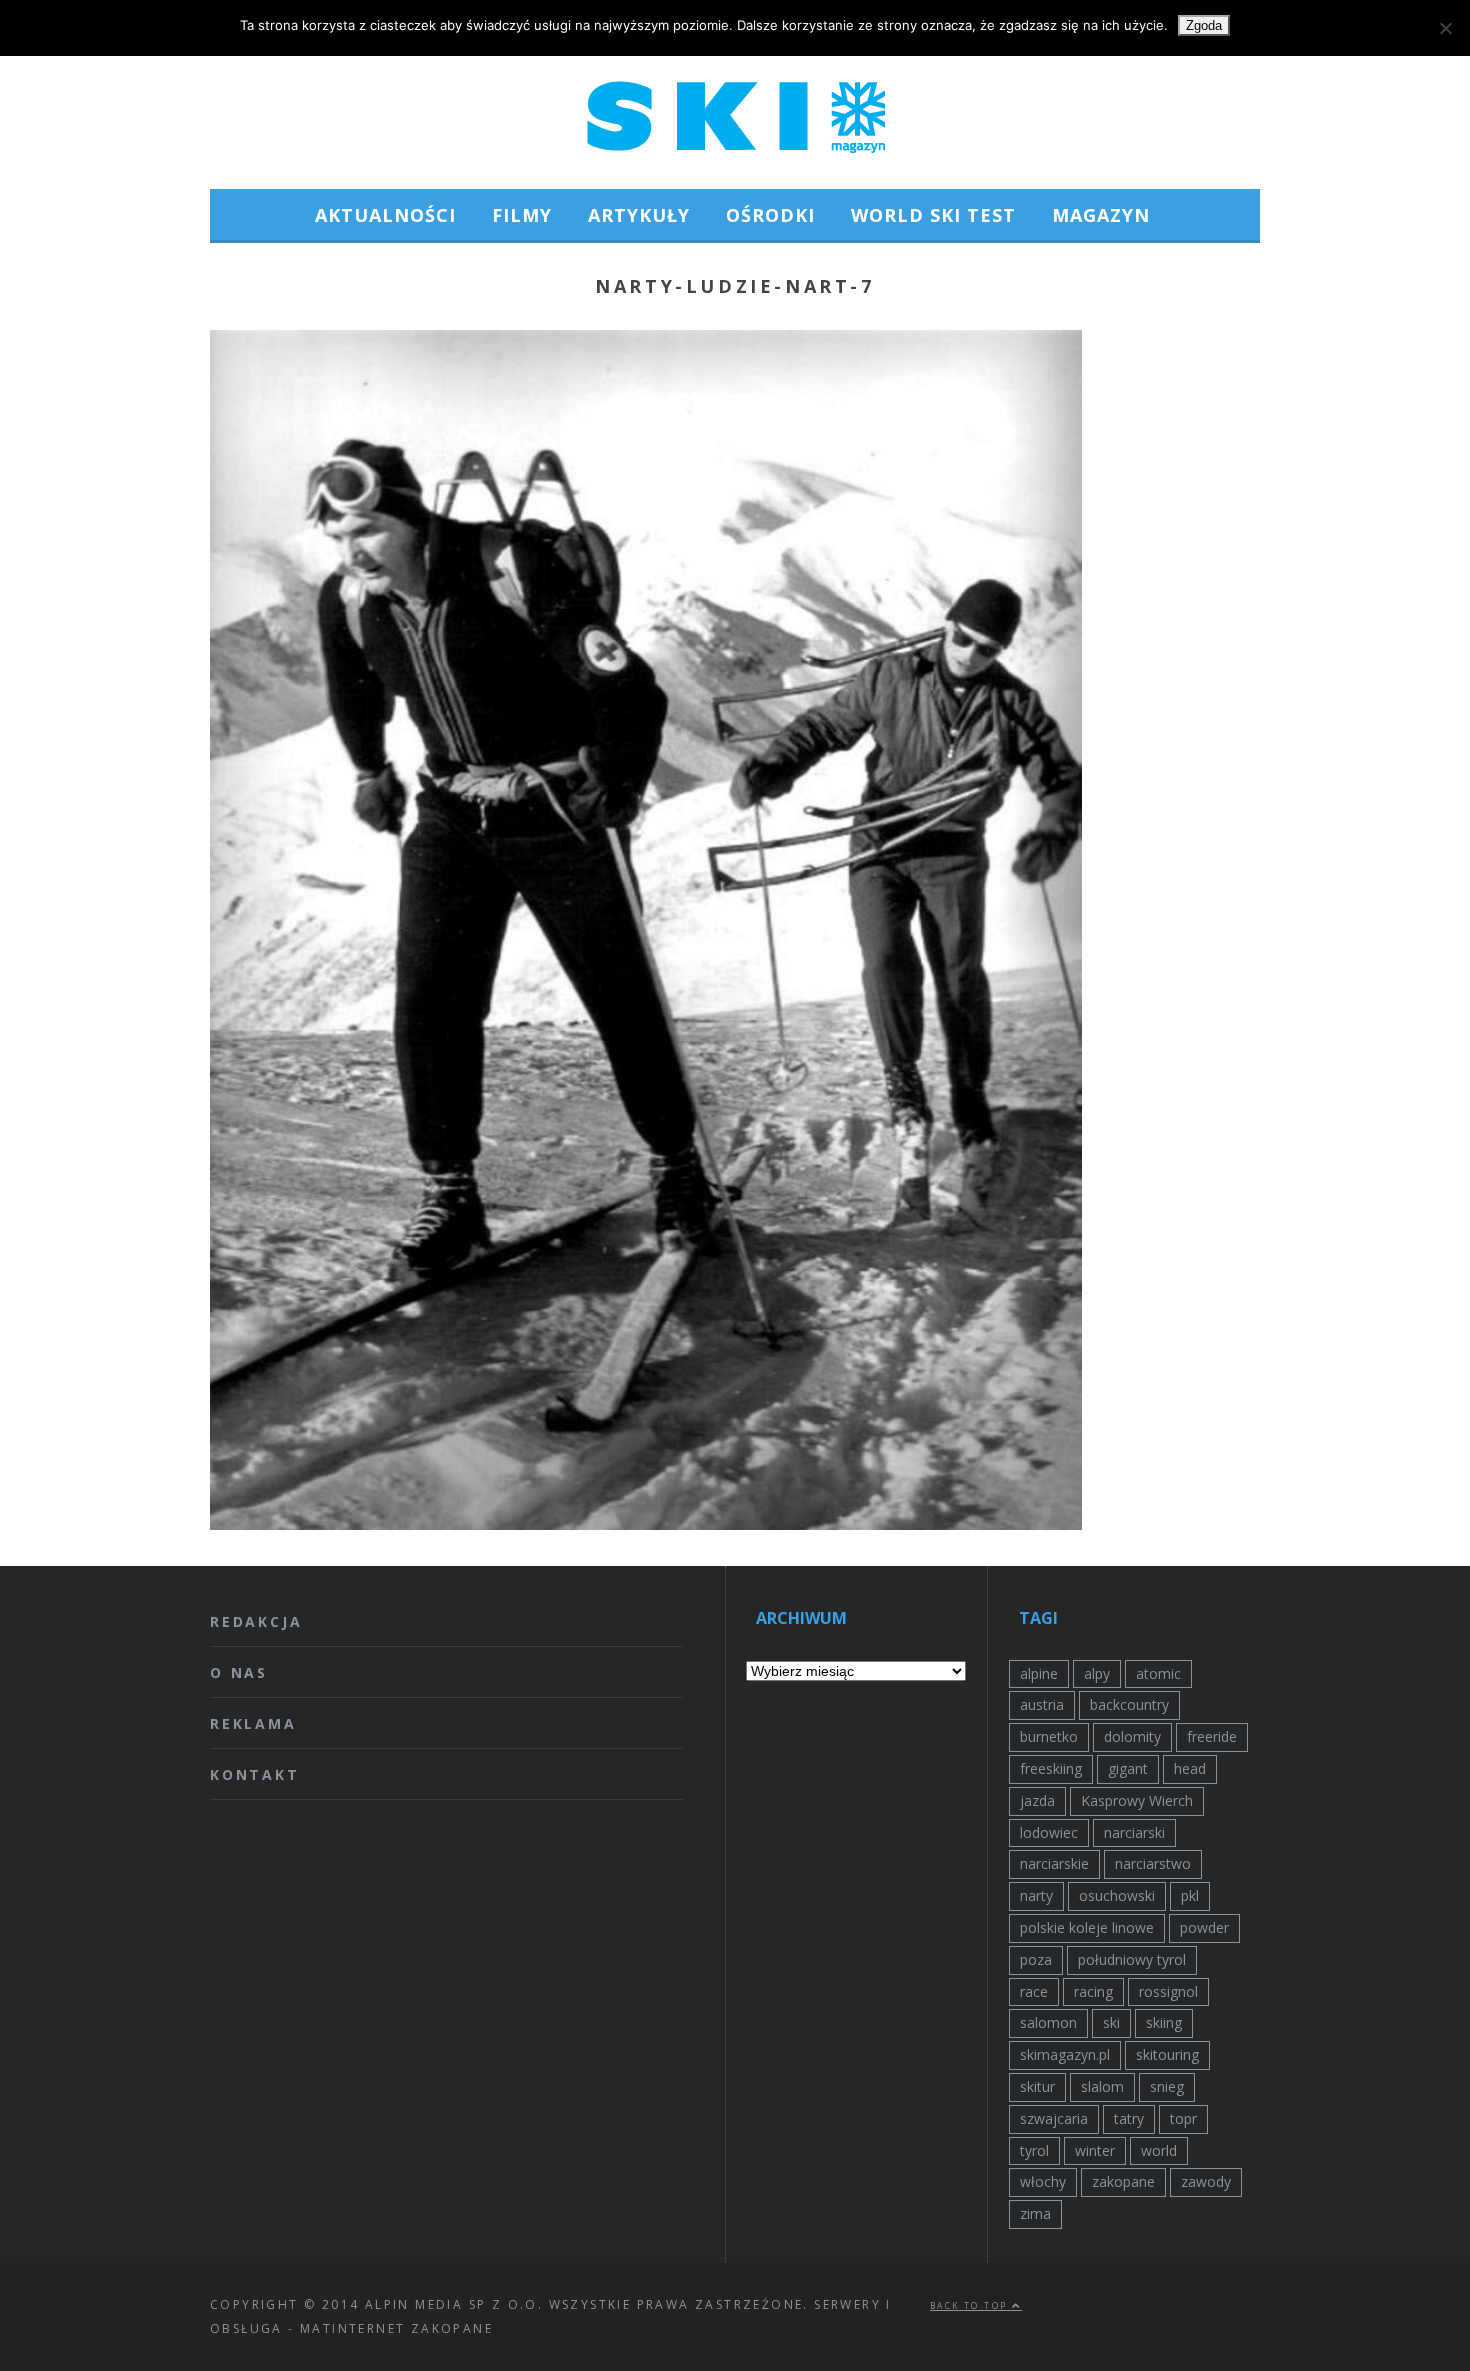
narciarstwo (1153, 1863)
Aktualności (385, 215)
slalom (1102, 2086)
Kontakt (255, 1774)
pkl (1190, 1895)
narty (1036, 1895)
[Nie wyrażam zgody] (1445, 28)
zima (1035, 2213)
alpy (1097, 1673)
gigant (1128, 1768)
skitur (1037, 2086)
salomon (1048, 2022)
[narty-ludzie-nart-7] (646, 1524)
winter (1095, 2150)
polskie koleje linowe (1087, 1927)
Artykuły (639, 215)
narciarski (1134, 1832)
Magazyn (1101, 215)
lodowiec (1049, 1832)
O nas (239, 1672)
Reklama (253, 1723)
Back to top (971, 2305)
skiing (1164, 2022)
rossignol (1168, 1991)
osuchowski (1117, 1895)
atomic (1158, 1673)
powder (1204, 1927)
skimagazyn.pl (1065, 2054)
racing (1093, 1991)
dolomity (1132, 1736)
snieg (1167, 2086)
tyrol (1034, 2150)
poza (1036, 1959)
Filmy (522, 215)
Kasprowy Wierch (1137, 1800)
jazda (1037, 1800)
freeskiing (1051, 1768)
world (1159, 2150)
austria (1042, 1704)
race (1034, 1991)
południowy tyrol (1132, 1959)
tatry (1129, 2118)
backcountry (1129, 1704)
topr (1183, 2118)
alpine (1039, 1673)
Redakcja (256, 1621)
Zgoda (1204, 25)
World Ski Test (933, 215)
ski (1111, 2022)
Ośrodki (770, 215)
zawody (1206, 2181)
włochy (1043, 2181)
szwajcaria (1054, 2118)
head (1190, 1768)
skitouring (1167, 2054)
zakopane (1123, 2181)
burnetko (1049, 1736)
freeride (1212, 1736)
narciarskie (1054, 1863)
